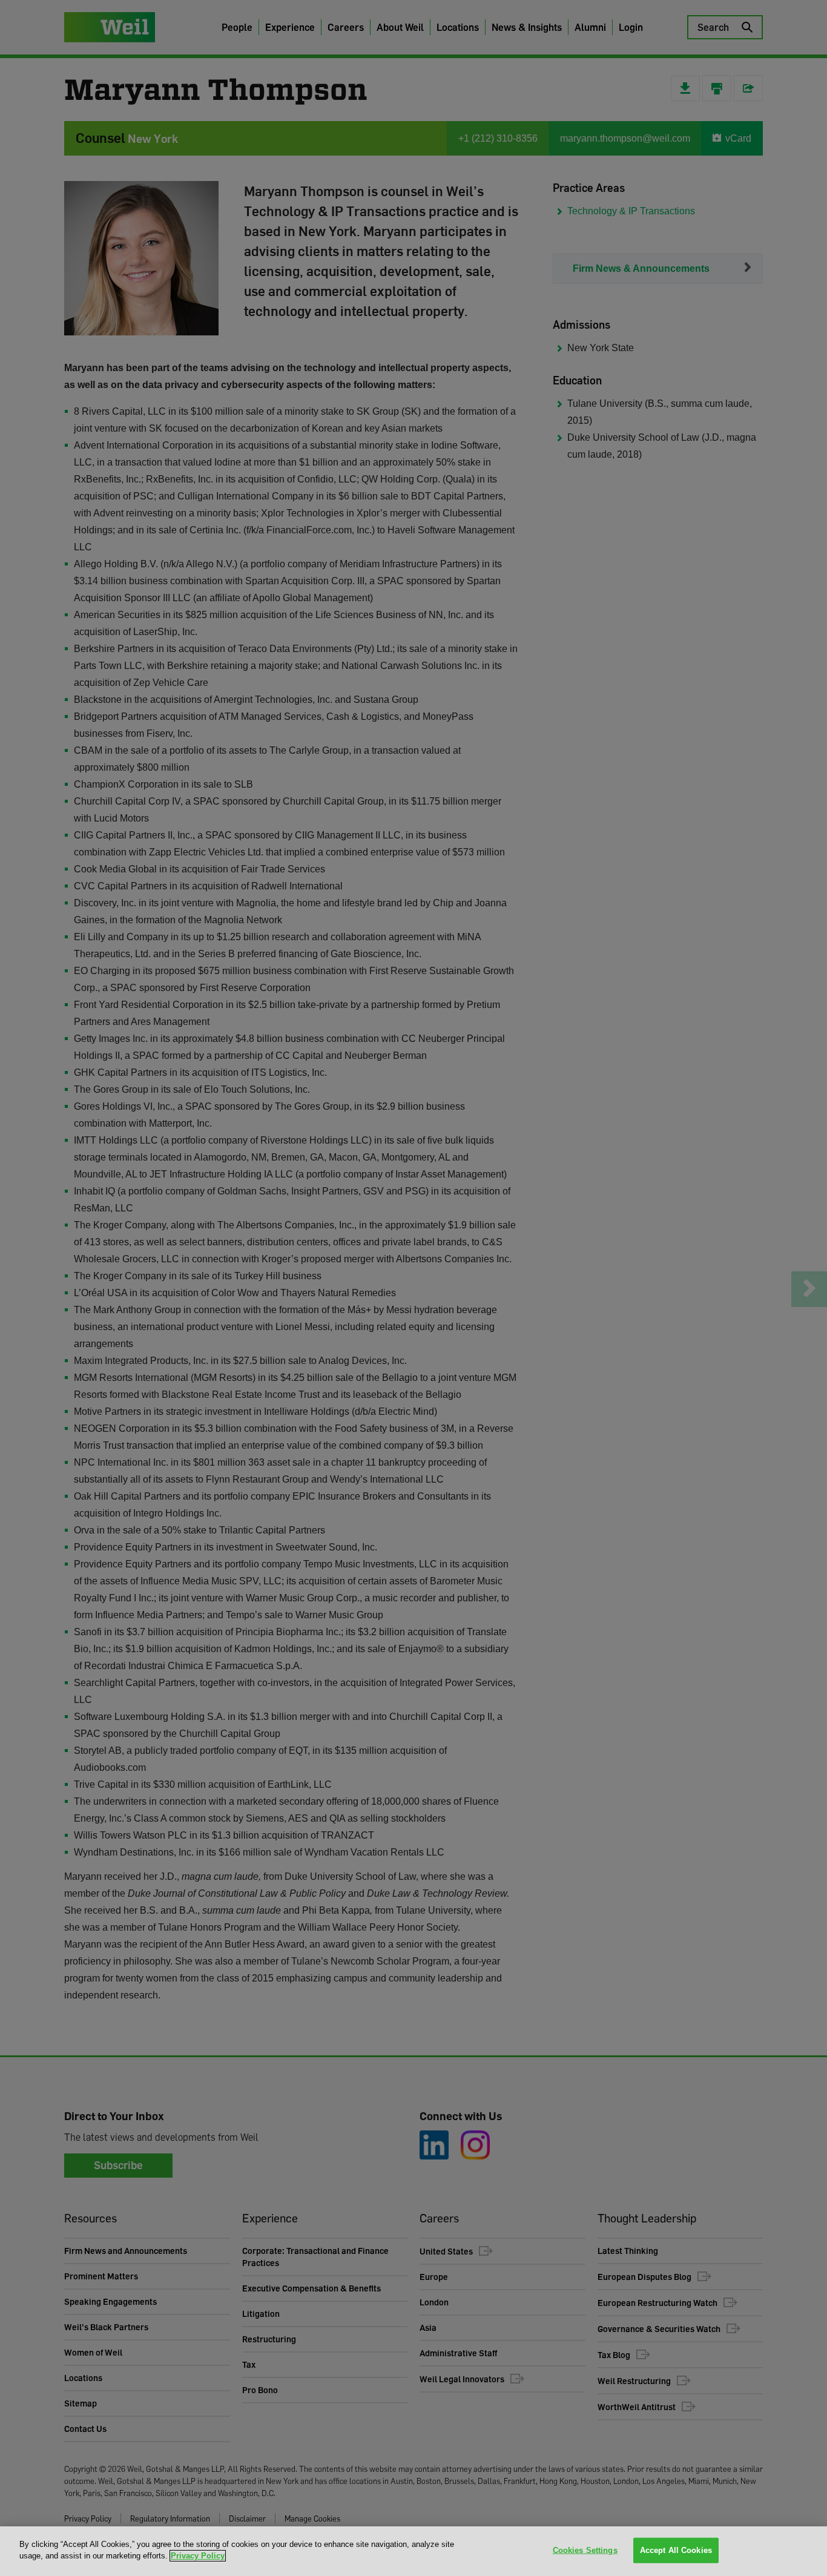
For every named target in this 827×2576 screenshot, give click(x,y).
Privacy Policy (198, 2556)
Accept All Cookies (676, 2550)
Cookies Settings (585, 2550)
